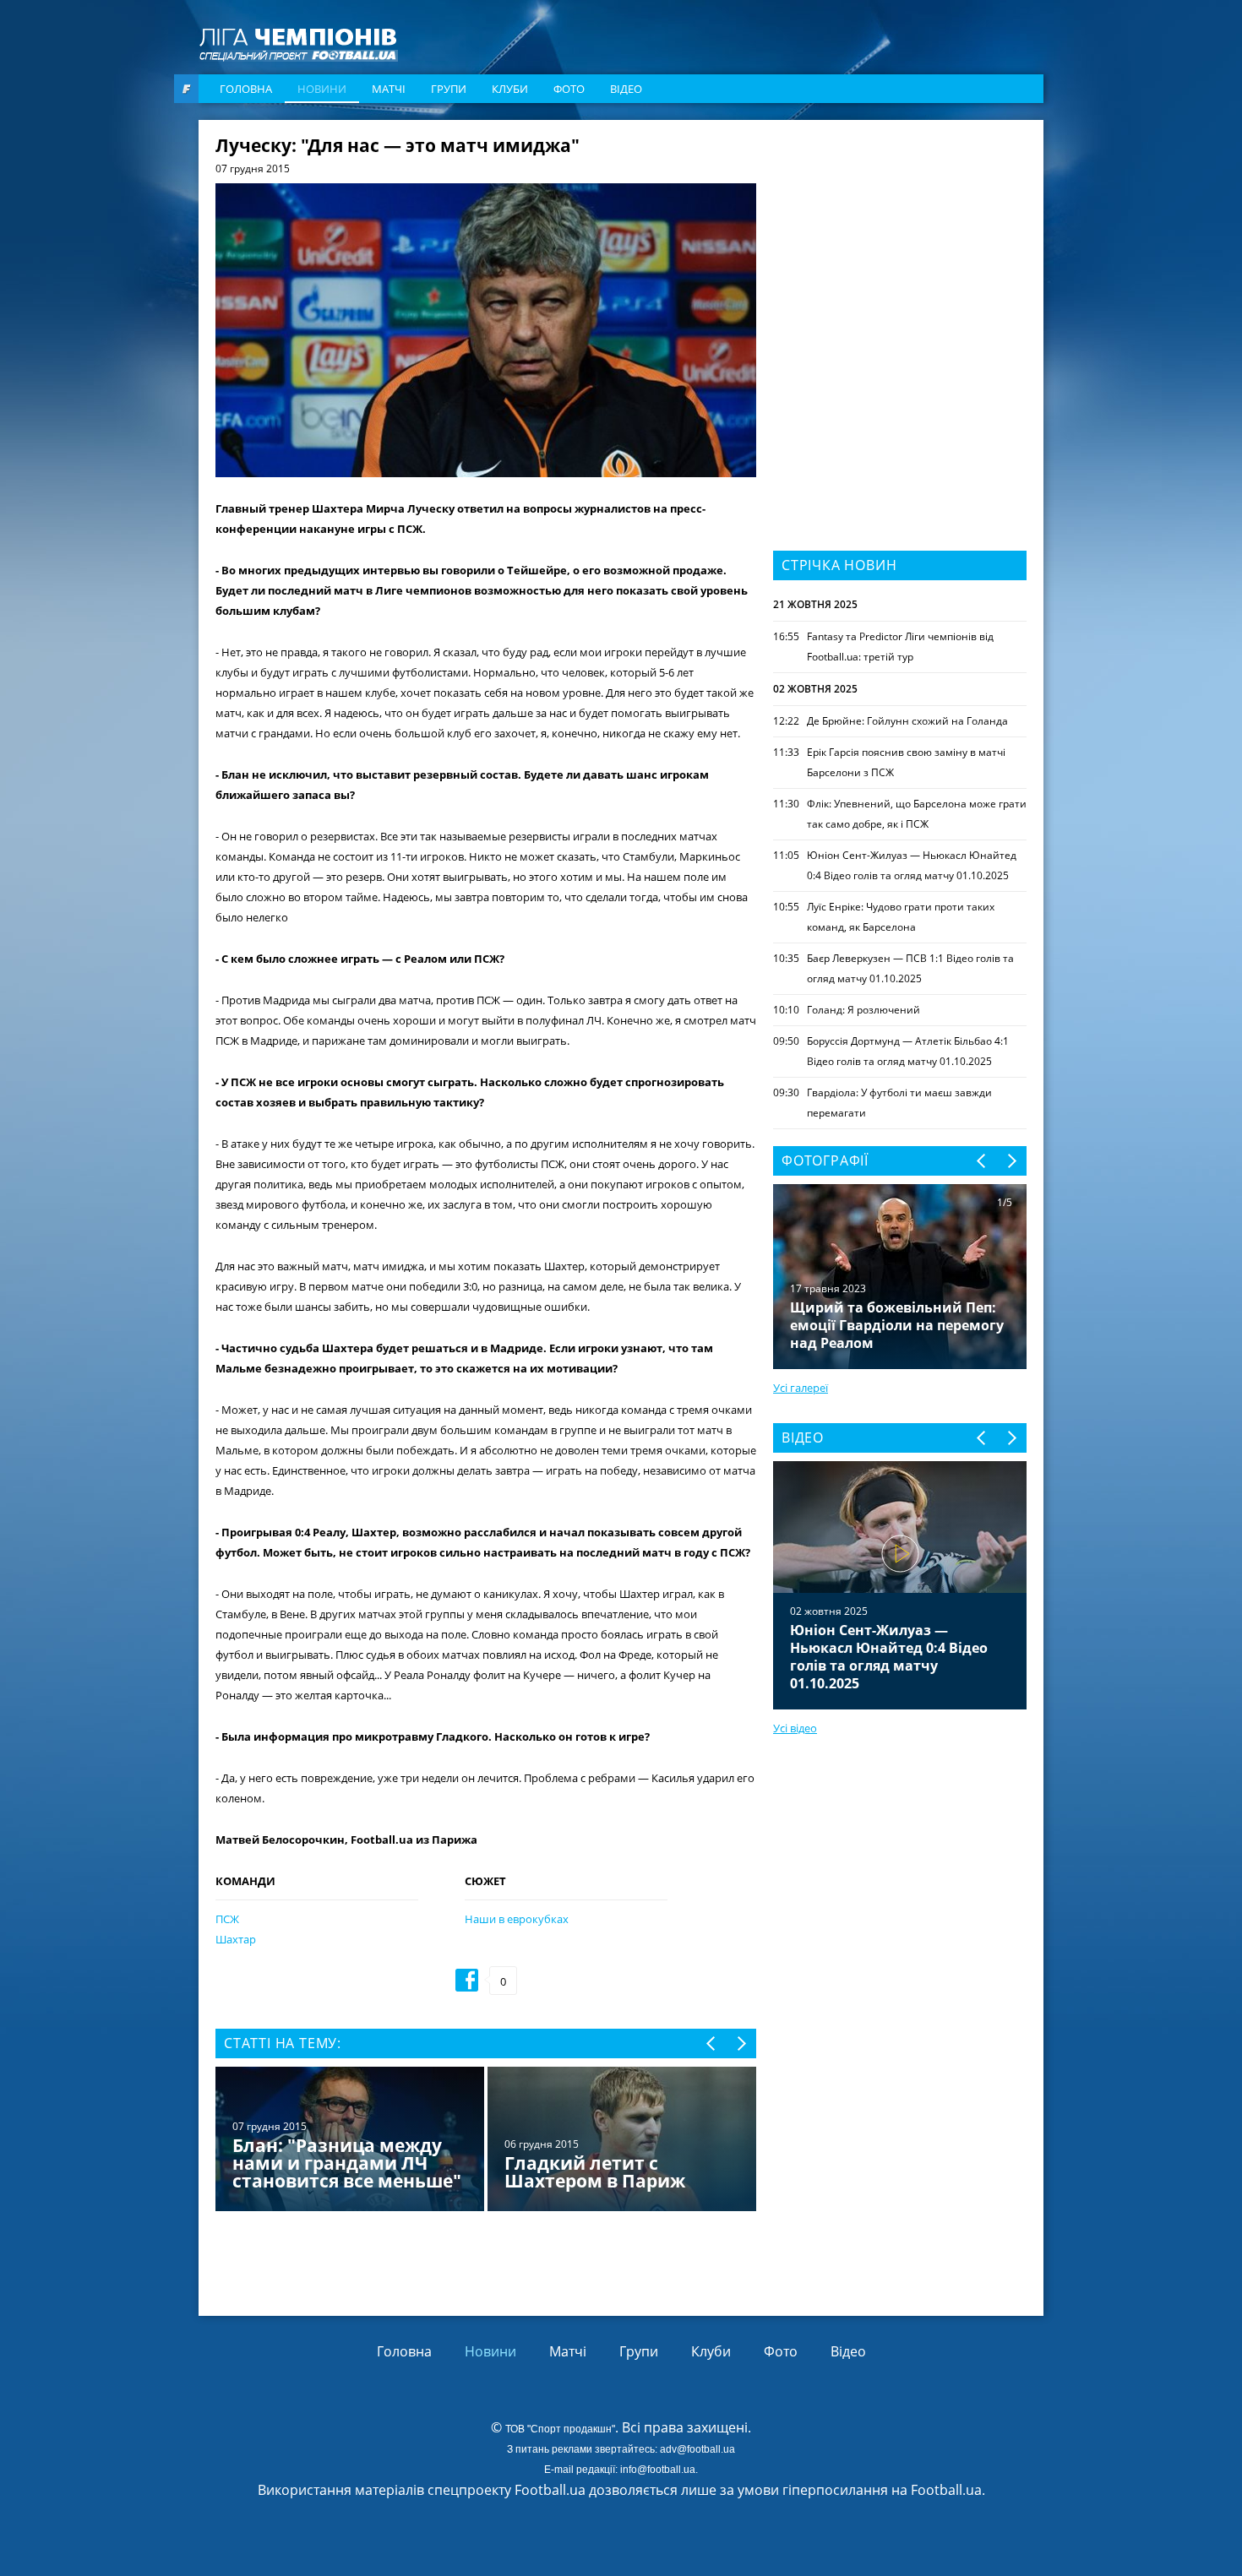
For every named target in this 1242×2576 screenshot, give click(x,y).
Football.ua (946, 2490)
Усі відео (795, 1728)
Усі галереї (801, 1388)
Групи (449, 89)
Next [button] (741, 2043)
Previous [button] (712, 2043)
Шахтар (236, 1939)
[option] (486, 2141)
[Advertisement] (900, 242)
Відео (626, 89)
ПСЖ (227, 1919)
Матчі (389, 89)
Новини (322, 89)
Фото (569, 89)
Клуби (510, 89)
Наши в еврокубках (517, 1919)
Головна (246, 89)
